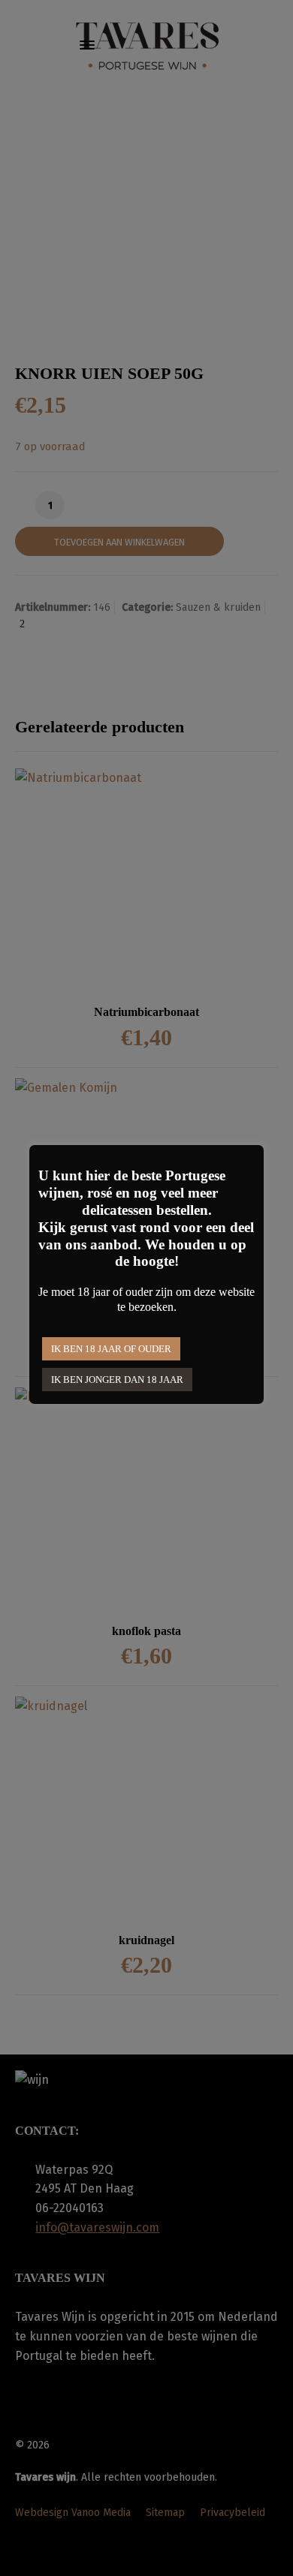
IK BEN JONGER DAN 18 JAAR (117, 1380)
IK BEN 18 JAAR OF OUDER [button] (111, 1349)
